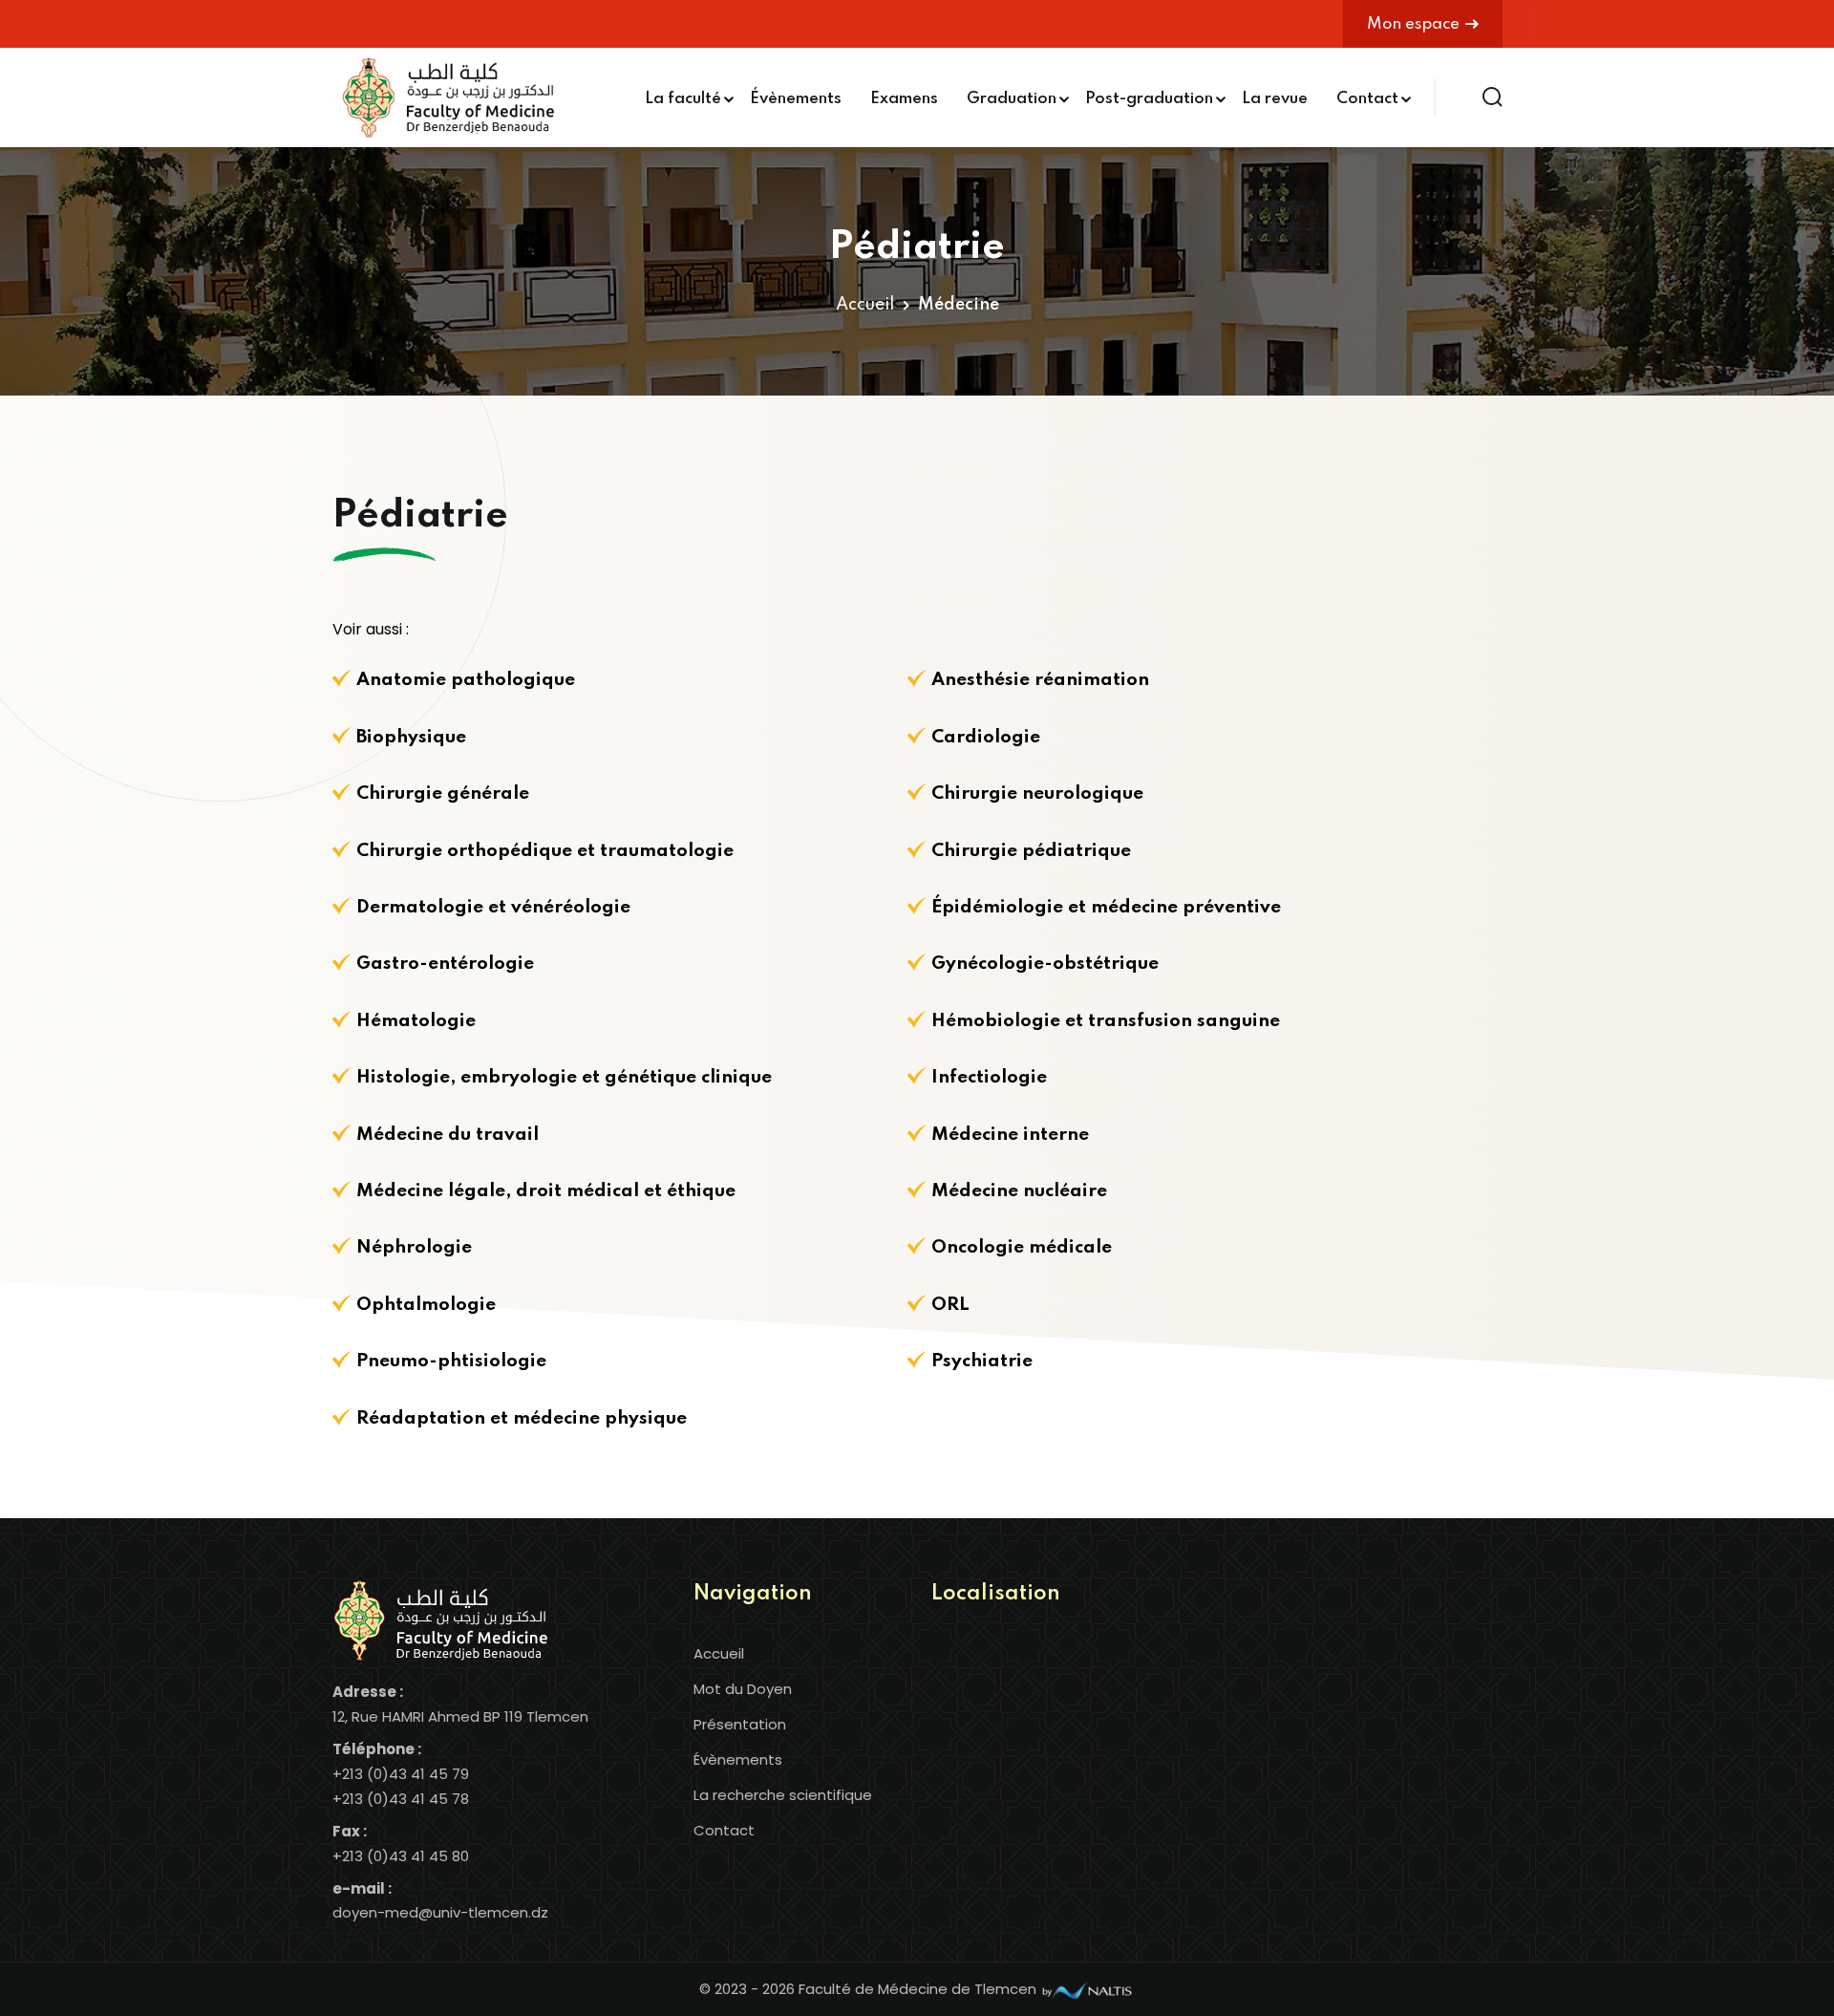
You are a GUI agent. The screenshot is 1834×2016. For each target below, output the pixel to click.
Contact (1367, 99)
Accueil (865, 305)
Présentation (740, 1724)
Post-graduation (1149, 99)
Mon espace (1413, 24)
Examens (904, 99)
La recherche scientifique (783, 1795)
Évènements (796, 99)
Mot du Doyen (743, 1689)
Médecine (959, 305)
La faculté (683, 99)
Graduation (1012, 99)
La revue (1275, 99)
